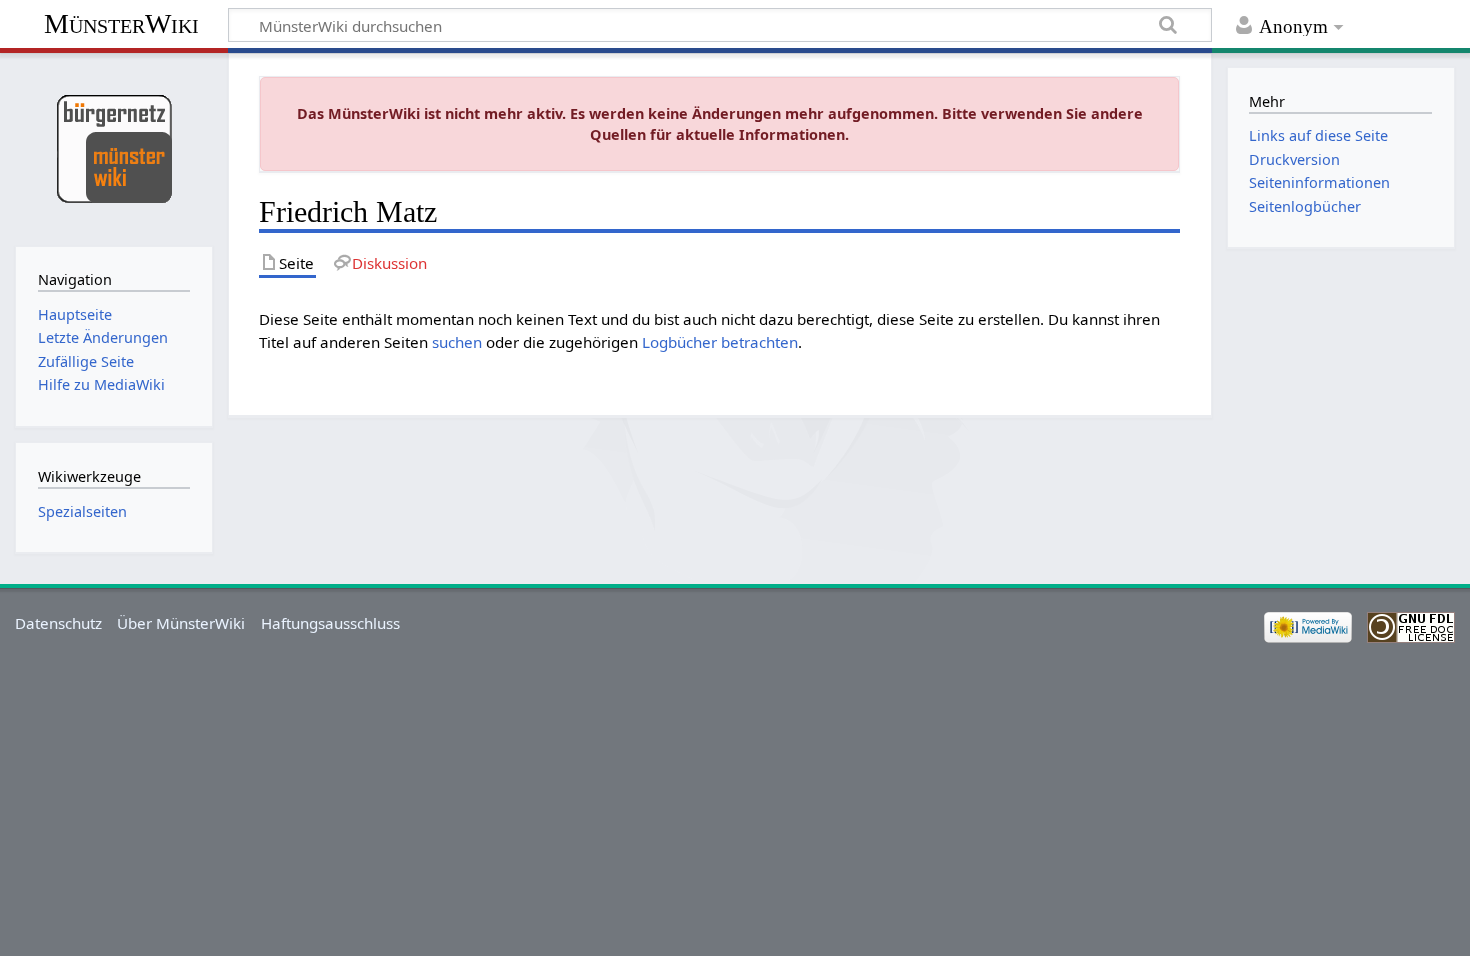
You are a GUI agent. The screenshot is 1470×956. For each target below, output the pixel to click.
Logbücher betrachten (720, 342)
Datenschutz (58, 623)
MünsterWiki (121, 23)
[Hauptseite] (113, 147)
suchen (457, 342)
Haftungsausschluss (330, 623)
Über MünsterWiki (181, 623)
